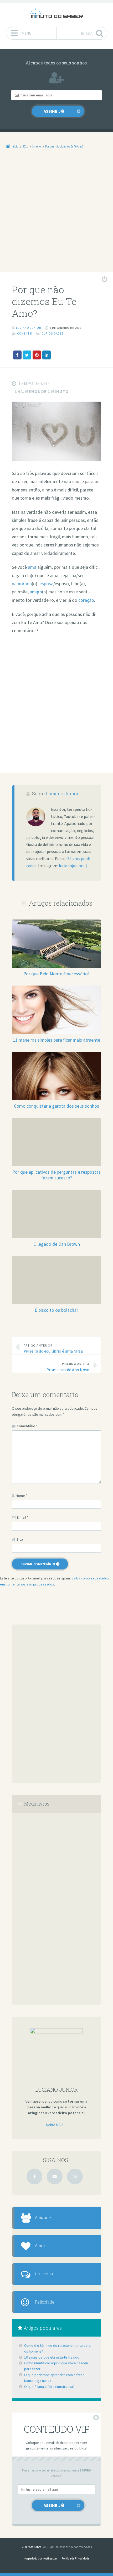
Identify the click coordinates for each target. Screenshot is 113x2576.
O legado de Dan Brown (57, 1244)
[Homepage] (56, 13)
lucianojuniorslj (73, 866)
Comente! (25, 333)
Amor (40, 2246)
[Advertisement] (56, 214)
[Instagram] (75, 2176)
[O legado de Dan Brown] (56, 1193)
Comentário (27, 1426)
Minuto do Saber (31, 2547)
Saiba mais (55, 2125)
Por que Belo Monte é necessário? (56, 974)
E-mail (23, 1517)
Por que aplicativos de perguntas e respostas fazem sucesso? (56, 1175)
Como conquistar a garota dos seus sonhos (56, 1106)
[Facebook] (34, 2176)
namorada (22, 584)
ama (32, 567)
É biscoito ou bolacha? (56, 1310)
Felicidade (45, 2302)
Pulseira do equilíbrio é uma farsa (53, 1349)
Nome (22, 1496)
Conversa (44, 2274)
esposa (46, 584)
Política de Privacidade (76, 2558)
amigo (36, 592)
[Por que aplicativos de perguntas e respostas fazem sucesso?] (56, 1121)
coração (86, 600)
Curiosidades (53, 333)
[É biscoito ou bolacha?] (56, 1259)
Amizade (43, 2218)
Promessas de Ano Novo (68, 1367)
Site (20, 1539)
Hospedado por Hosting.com (41, 2558)
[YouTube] (55, 2176)
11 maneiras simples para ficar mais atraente (56, 1040)
